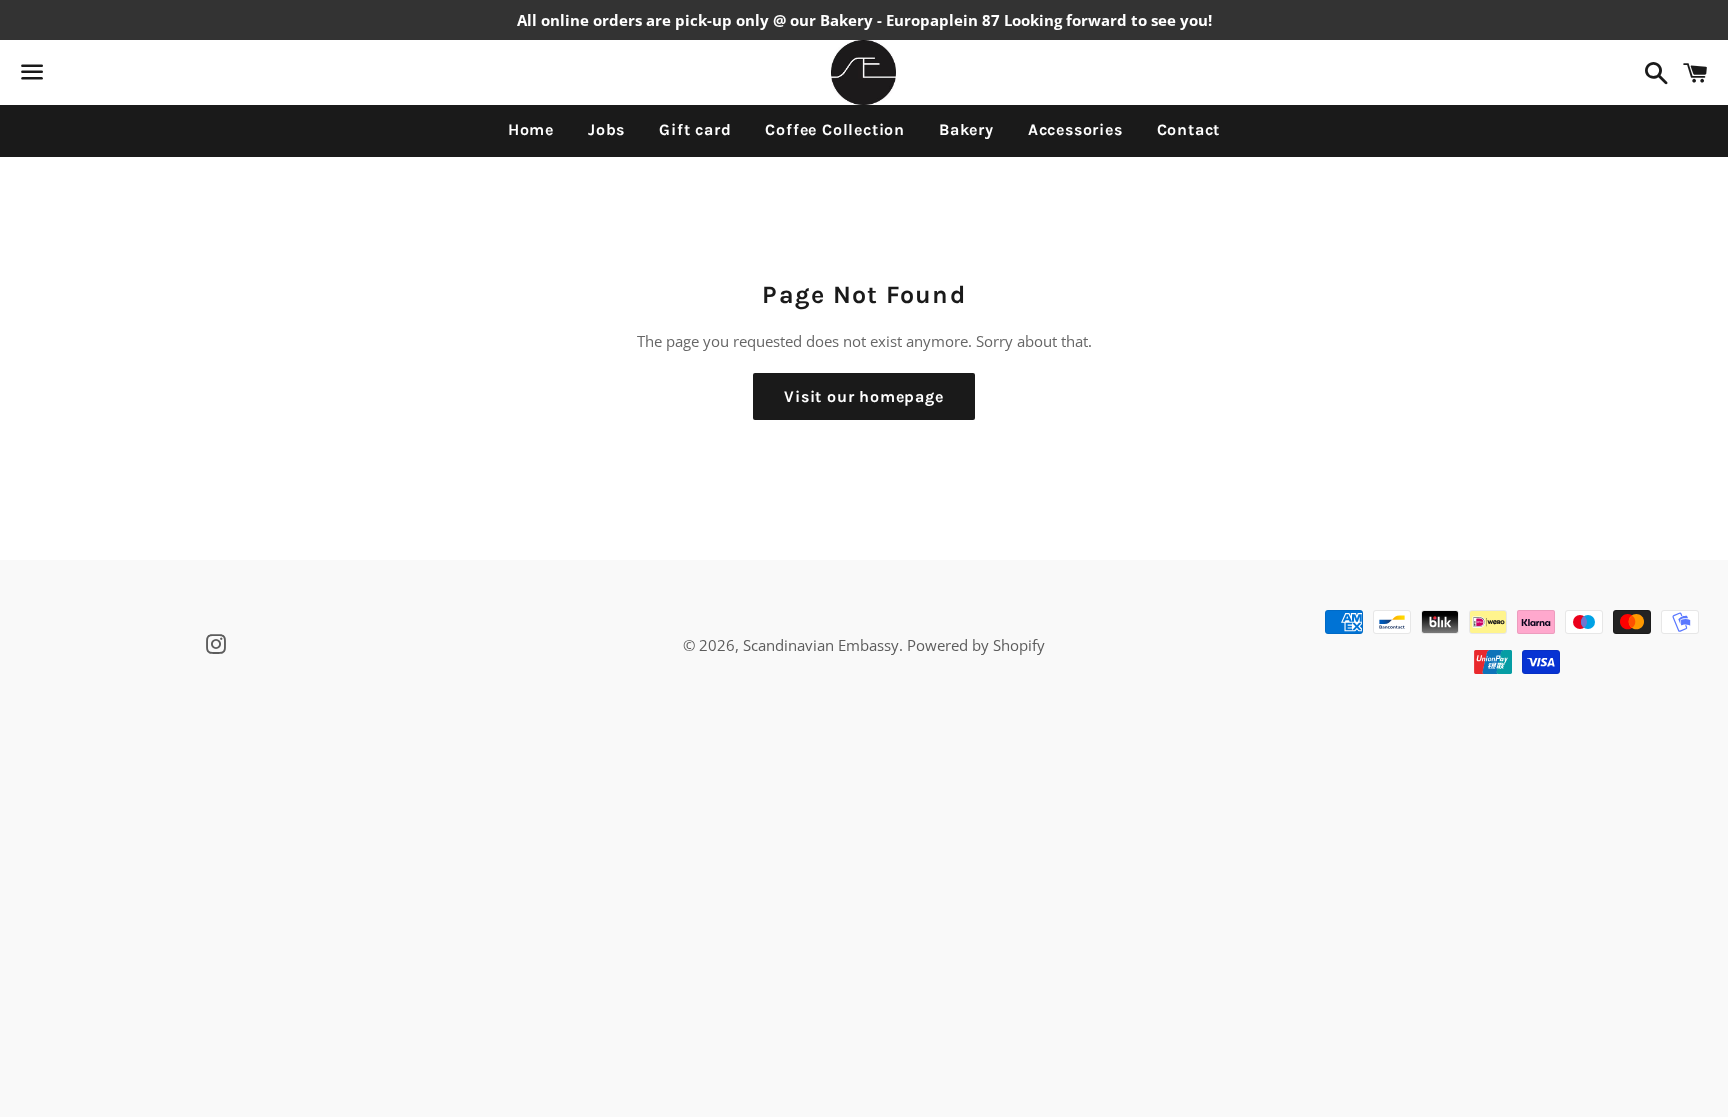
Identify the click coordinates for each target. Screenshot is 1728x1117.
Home (531, 129)
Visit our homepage (863, 396)
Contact (1189, 129)
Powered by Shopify (976, 645)
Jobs (606, 129)
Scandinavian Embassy (821, 645)
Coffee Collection (835, 129)
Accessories (1075, 129)
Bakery (966, 129)
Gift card (695, 129)
